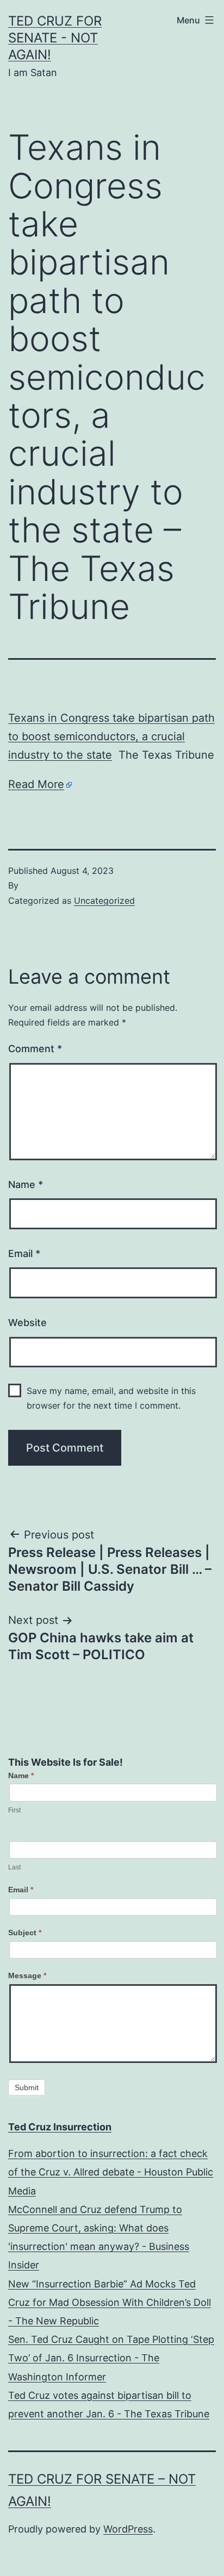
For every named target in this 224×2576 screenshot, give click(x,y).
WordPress (128, 2529)
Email (24, 1253)
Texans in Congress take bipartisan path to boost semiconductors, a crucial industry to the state (111, 736)
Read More (36, 784)
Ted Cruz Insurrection (60, 2127)
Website (27, 1323)
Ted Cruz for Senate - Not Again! (55, 38)
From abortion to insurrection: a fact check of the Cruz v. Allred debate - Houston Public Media (111, 2172)
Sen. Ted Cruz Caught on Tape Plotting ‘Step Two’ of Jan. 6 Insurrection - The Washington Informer (111, 2358)
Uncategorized (104, 901)
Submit (27, 2087)
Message (27, 1975)
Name (26, 1184)
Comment (35, 1049)
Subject (25, 1933)
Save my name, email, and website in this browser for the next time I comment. (111, 1398)
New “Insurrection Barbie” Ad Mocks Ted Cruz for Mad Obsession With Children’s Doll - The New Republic (110, 2302)
